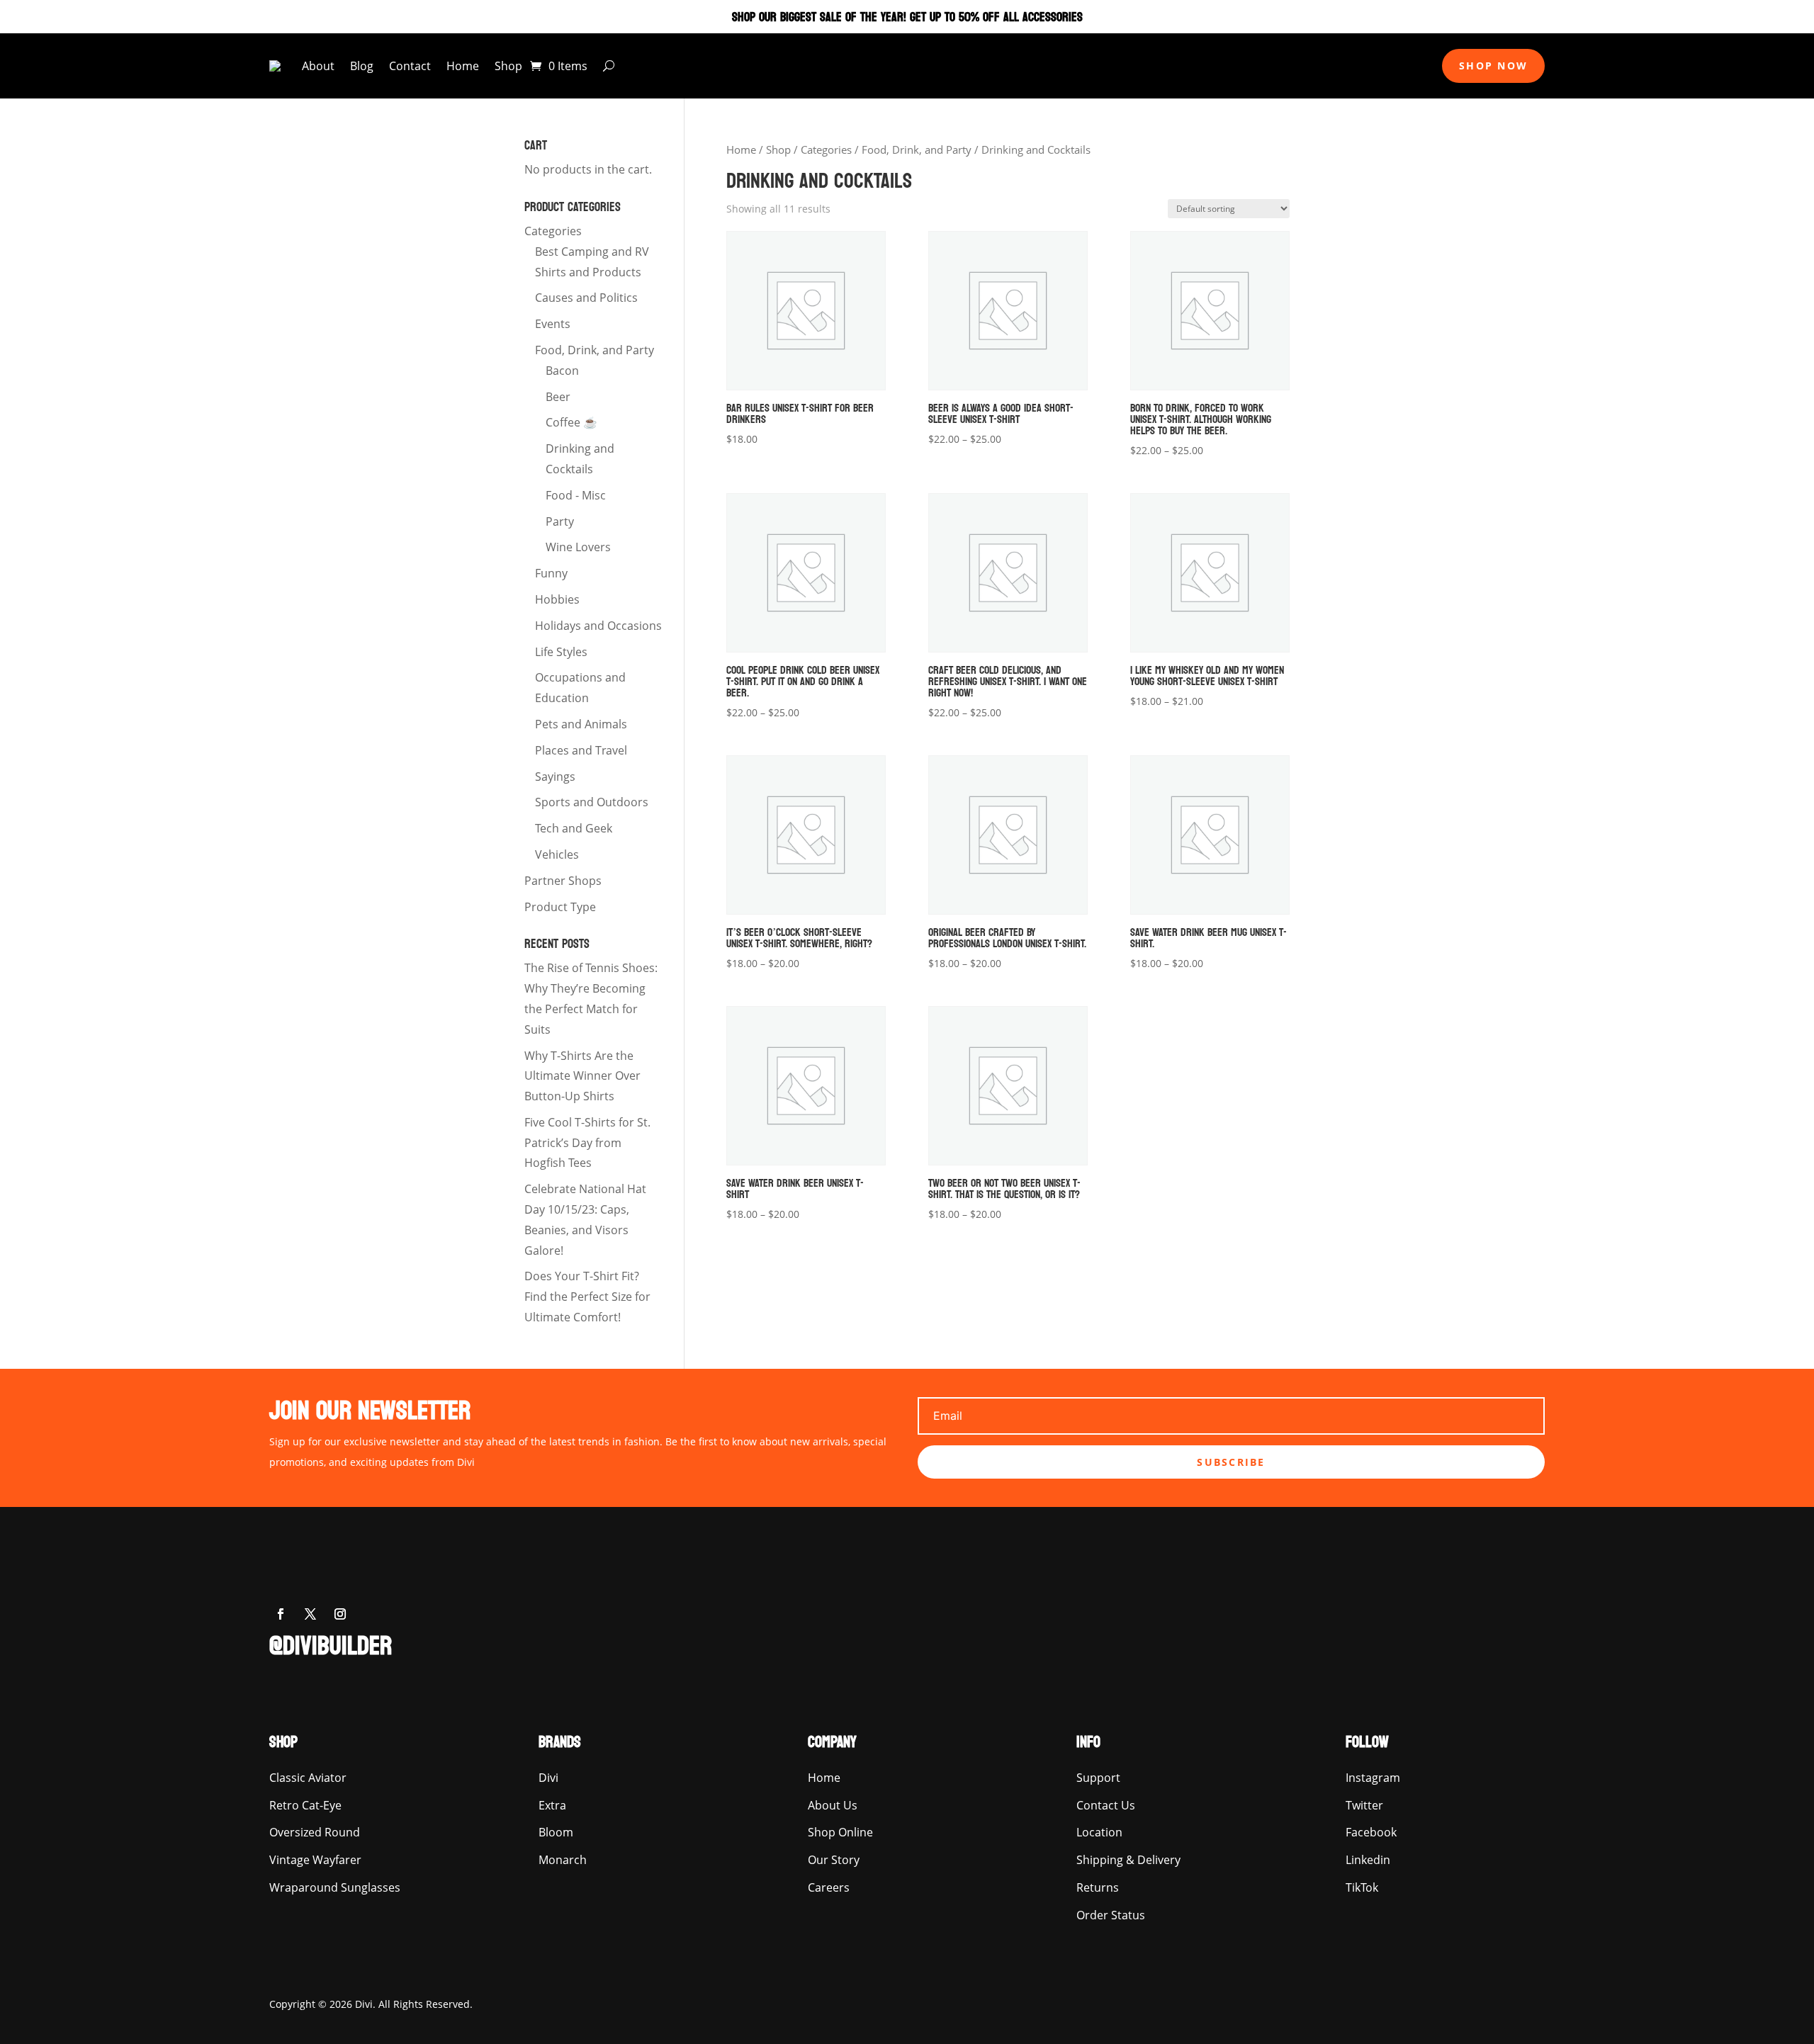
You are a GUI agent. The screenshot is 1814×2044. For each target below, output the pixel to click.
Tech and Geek (574, 828)
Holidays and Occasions (598, 626)
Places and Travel (581, 750)
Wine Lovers (578, 547)
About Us (833, 1805)
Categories (826, 149)
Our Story (834, 1860)
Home (463, 66)
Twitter (1364, 1805)
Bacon (562, 371)
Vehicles (557, 854)
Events (553, 324)
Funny (551, 573)
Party (560, 521)
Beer (558, 397)
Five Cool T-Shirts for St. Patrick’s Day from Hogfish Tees (587, 1143)
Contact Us (1106, 1805)
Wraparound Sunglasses (335, 1887)
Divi (548, 1778)
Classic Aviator (308, 1778)
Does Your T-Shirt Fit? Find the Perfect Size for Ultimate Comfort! (587, 1297)
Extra (552, 1805)
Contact (410, 66)
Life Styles (561, 652)
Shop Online (840, 1832)
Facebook (1371, 1832)
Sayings (555, 777)
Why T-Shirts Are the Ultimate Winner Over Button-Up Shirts (582, 1076)
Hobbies (557, 599)
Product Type (560, 907)
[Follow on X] (310, 1614)
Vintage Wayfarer (315, 1860)
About (318, 66)
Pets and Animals (581, 724)
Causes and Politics (586, 298)
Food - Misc (576, 495)
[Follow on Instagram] (340, 1614)
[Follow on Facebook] (281, 1614)
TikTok (1362, 1887)
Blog (362, 66)
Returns (1098, 1887)
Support (1098, 1778)
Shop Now (1493, 66)
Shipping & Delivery (1128, 1860)
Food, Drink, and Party (917, 149)
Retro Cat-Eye (305, 1805)
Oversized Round (315, 1832)
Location (1099, 1832)
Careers (829, 1887)
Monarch (563, 1860)
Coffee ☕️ (571, 422)
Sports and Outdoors (592, 802)
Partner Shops (563, 881)
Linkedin (1368, 1860)
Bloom (556, 1832)
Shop (508, 66)
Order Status (1111, 1915)
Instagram (1373, 1778)
